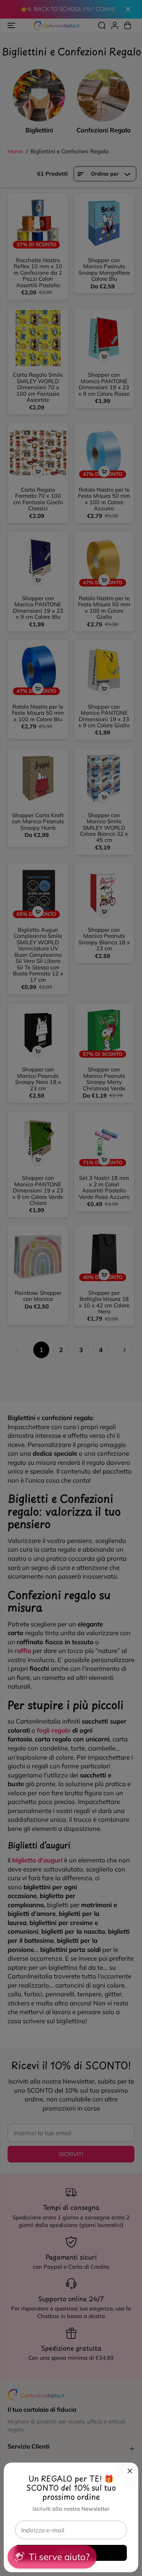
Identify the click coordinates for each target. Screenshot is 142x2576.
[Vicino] (130, 2471)
